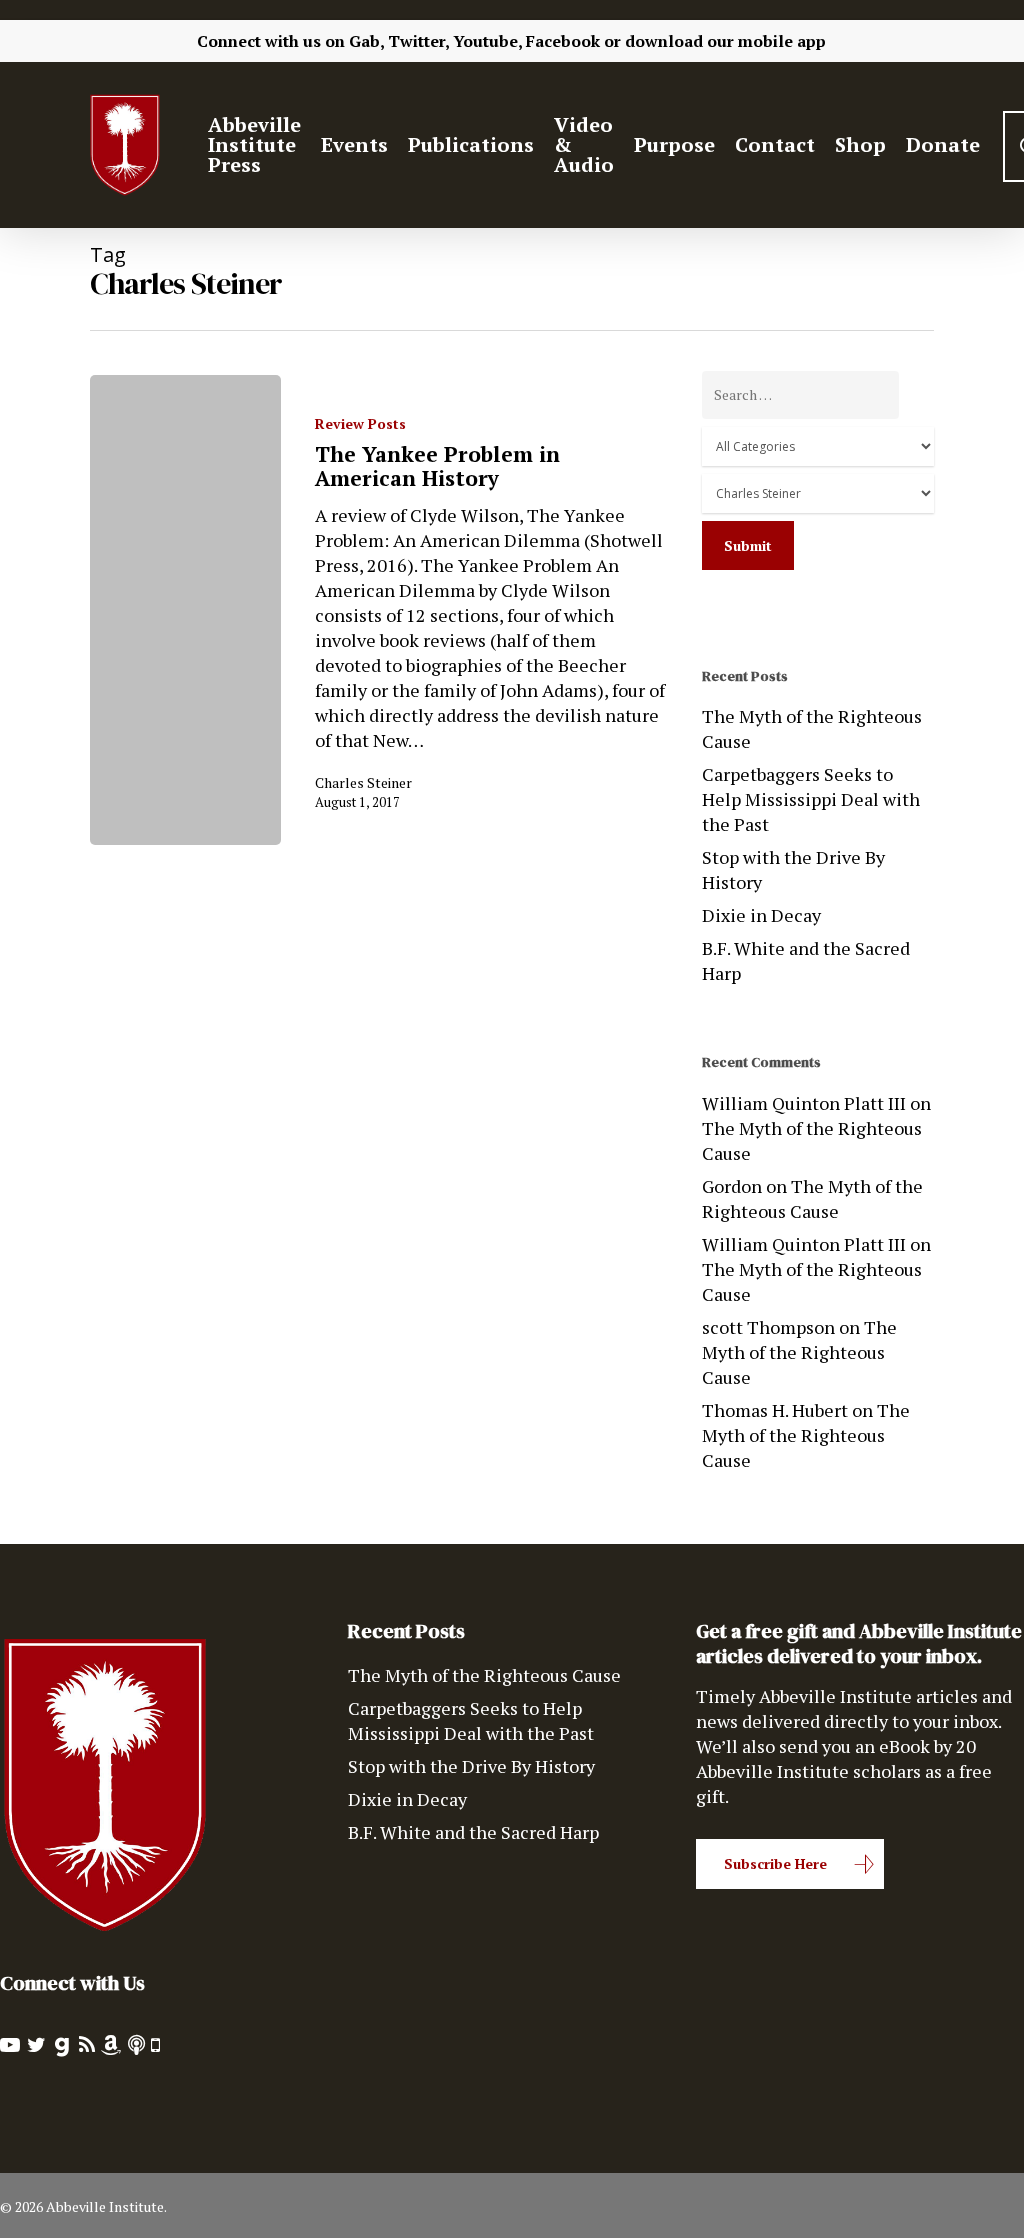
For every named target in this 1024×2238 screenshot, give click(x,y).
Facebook (563, 41)
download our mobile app (725, 41)
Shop (860, 145)
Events (354, 145)
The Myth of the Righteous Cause (812, 728)
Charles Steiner (363, 782)
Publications (471, 145)
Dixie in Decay (761, 915)
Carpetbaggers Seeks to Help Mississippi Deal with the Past (811, 799)
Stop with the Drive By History (793, 869)
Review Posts (360, 423)
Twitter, (418, 41)
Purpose (674, 145)
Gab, (366, 41)
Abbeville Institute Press (254, 145)
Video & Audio (584, 145)
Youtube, (487, 41)
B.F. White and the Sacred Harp (806, 960)
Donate (943, 145)
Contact (775, 145)
